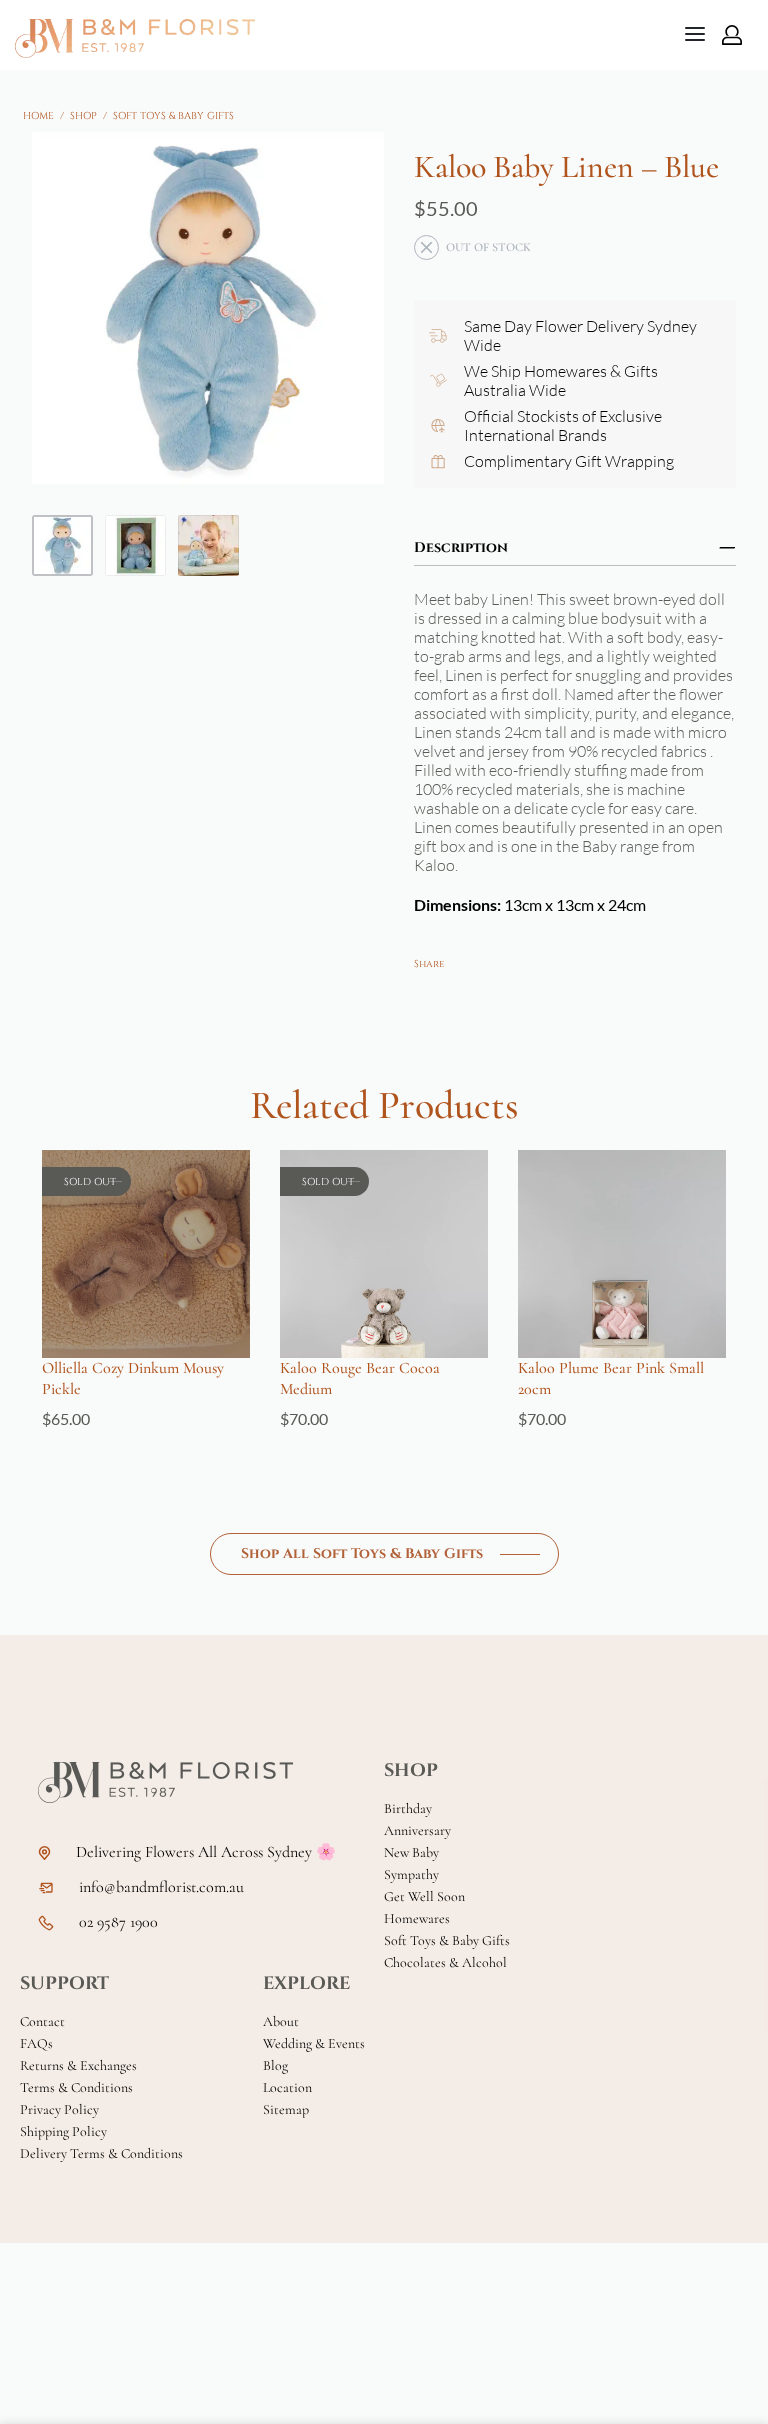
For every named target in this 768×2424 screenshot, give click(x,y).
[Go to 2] (135, 545)
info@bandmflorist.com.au (161, 1887)
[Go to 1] (62, 545)
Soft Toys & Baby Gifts (173, 116)
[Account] (732, 35)
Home (38, 116)
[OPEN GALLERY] (208, 308)
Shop (83, 116)
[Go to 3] (208, 545)
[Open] (695, 34)
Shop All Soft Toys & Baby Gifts (362, 1553)
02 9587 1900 (118, 1922)
